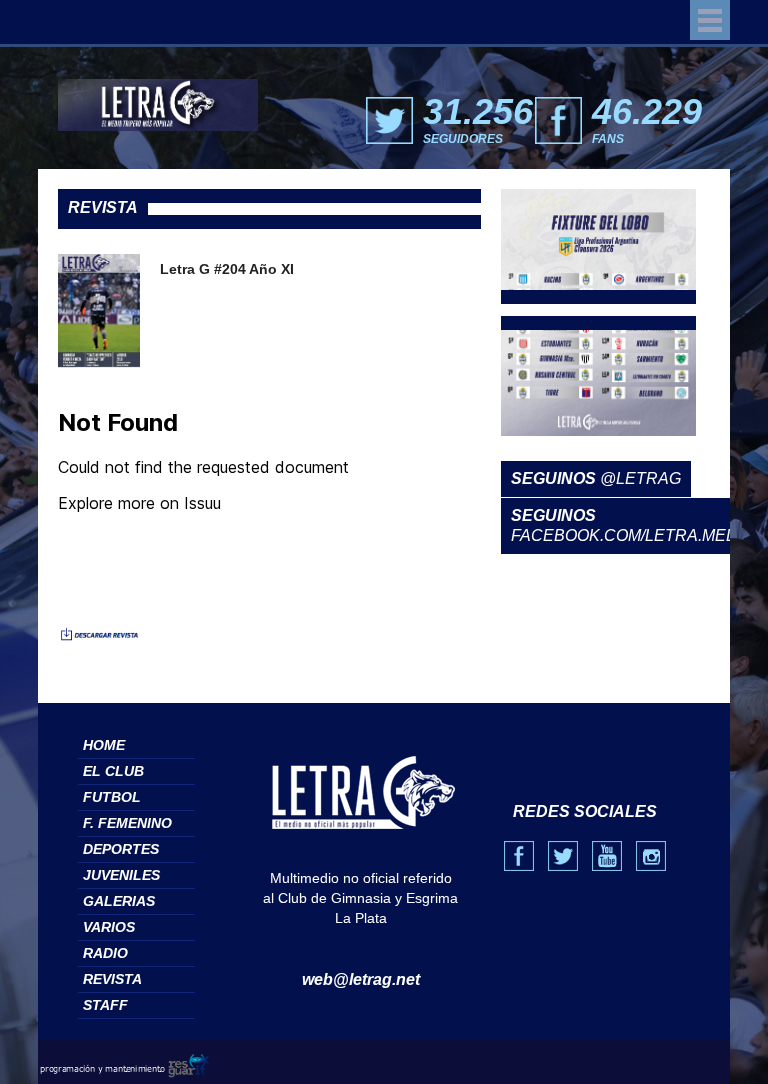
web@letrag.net (361, 979)
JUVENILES (121, 875)
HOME (104, 745)
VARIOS (109, 927)
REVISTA (112, 979)
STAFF (105, 1005)
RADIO (105, 953)
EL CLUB (113, 771)
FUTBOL (112, 797)
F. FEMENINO (127, 823)
